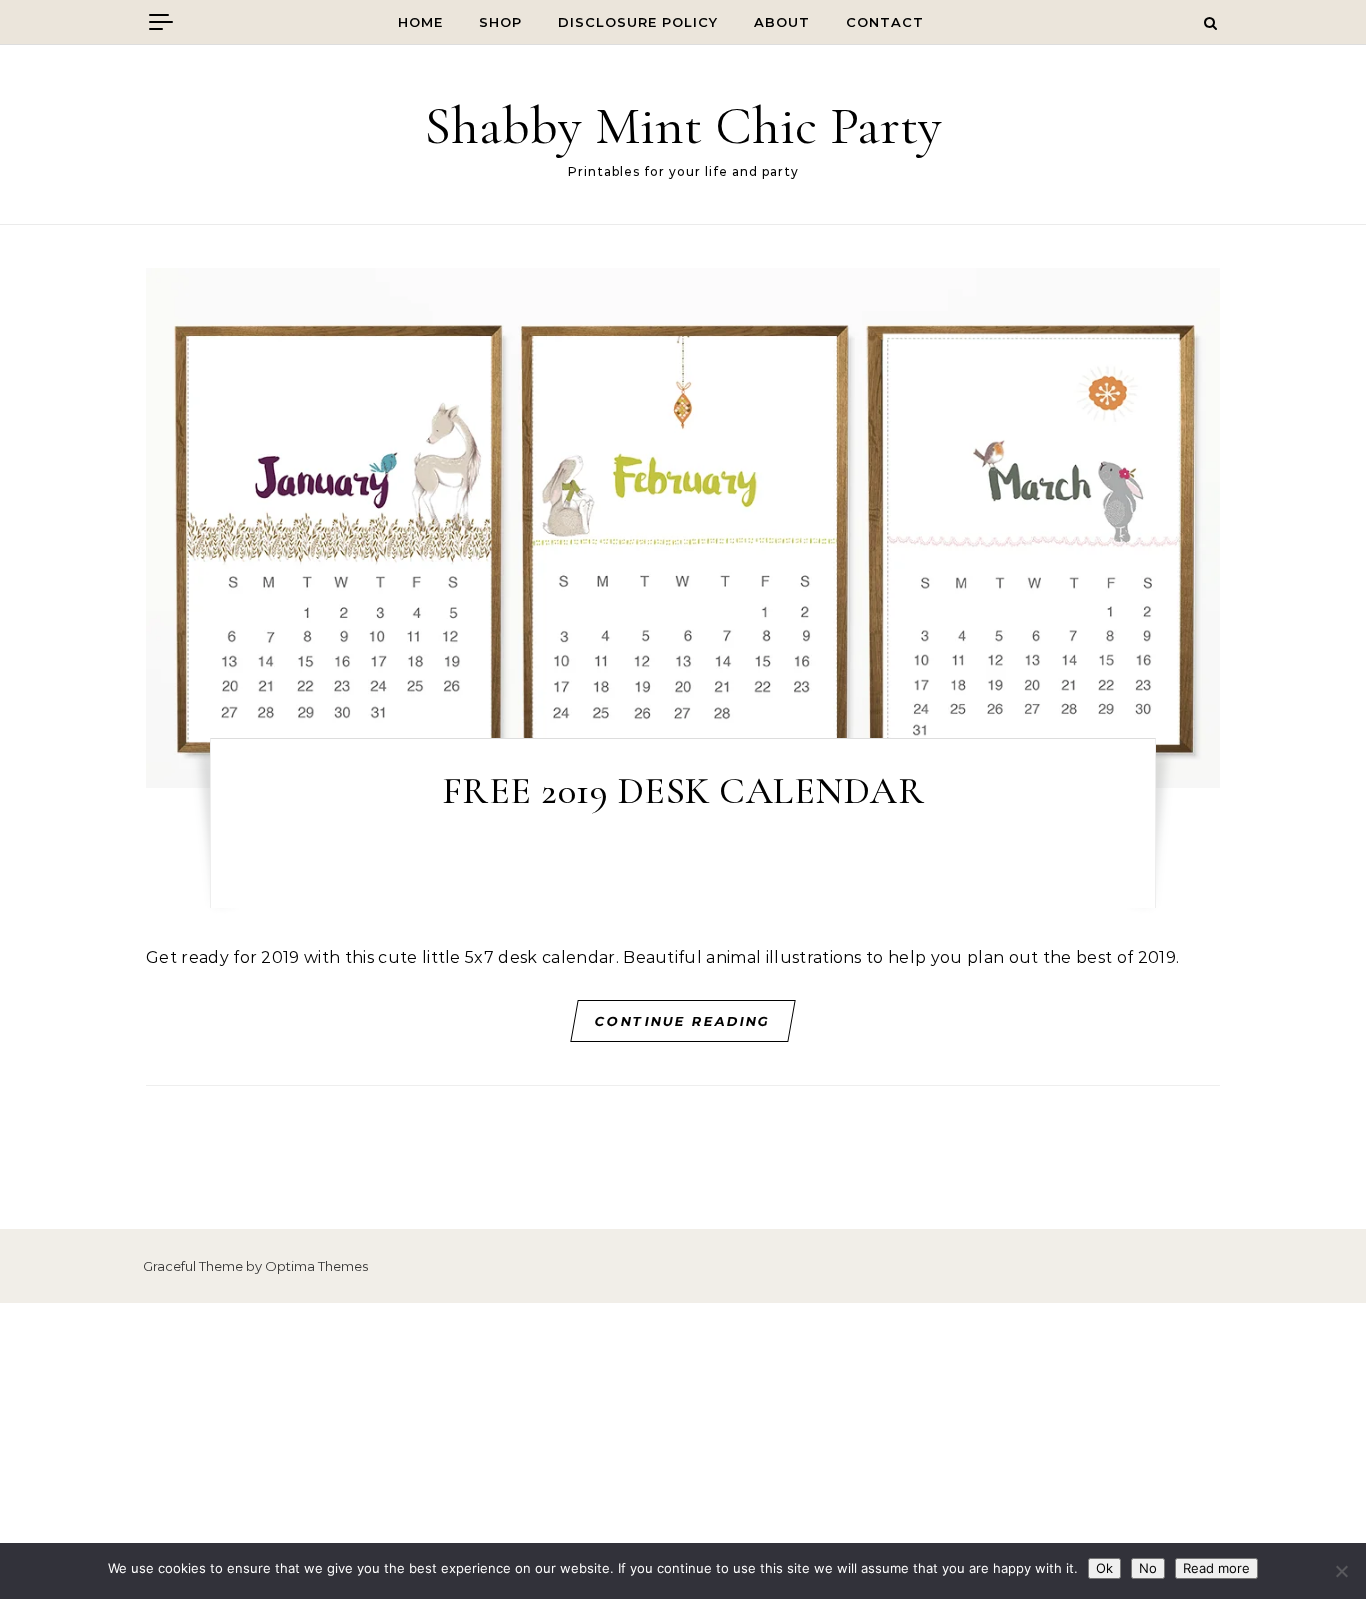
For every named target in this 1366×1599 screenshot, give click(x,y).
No (1148, 1568)
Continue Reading (683, 1021)
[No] (1341, 1571)
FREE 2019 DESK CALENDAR (683, 791)
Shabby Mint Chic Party (683, 125)
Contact (885, 22)
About (782, 22)
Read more (1216, 1568)
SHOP (500, 22)
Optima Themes (316, 1266)
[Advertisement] (683, 1451)
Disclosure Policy (638, 22)
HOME (420, 22)
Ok (1104, 1568)
